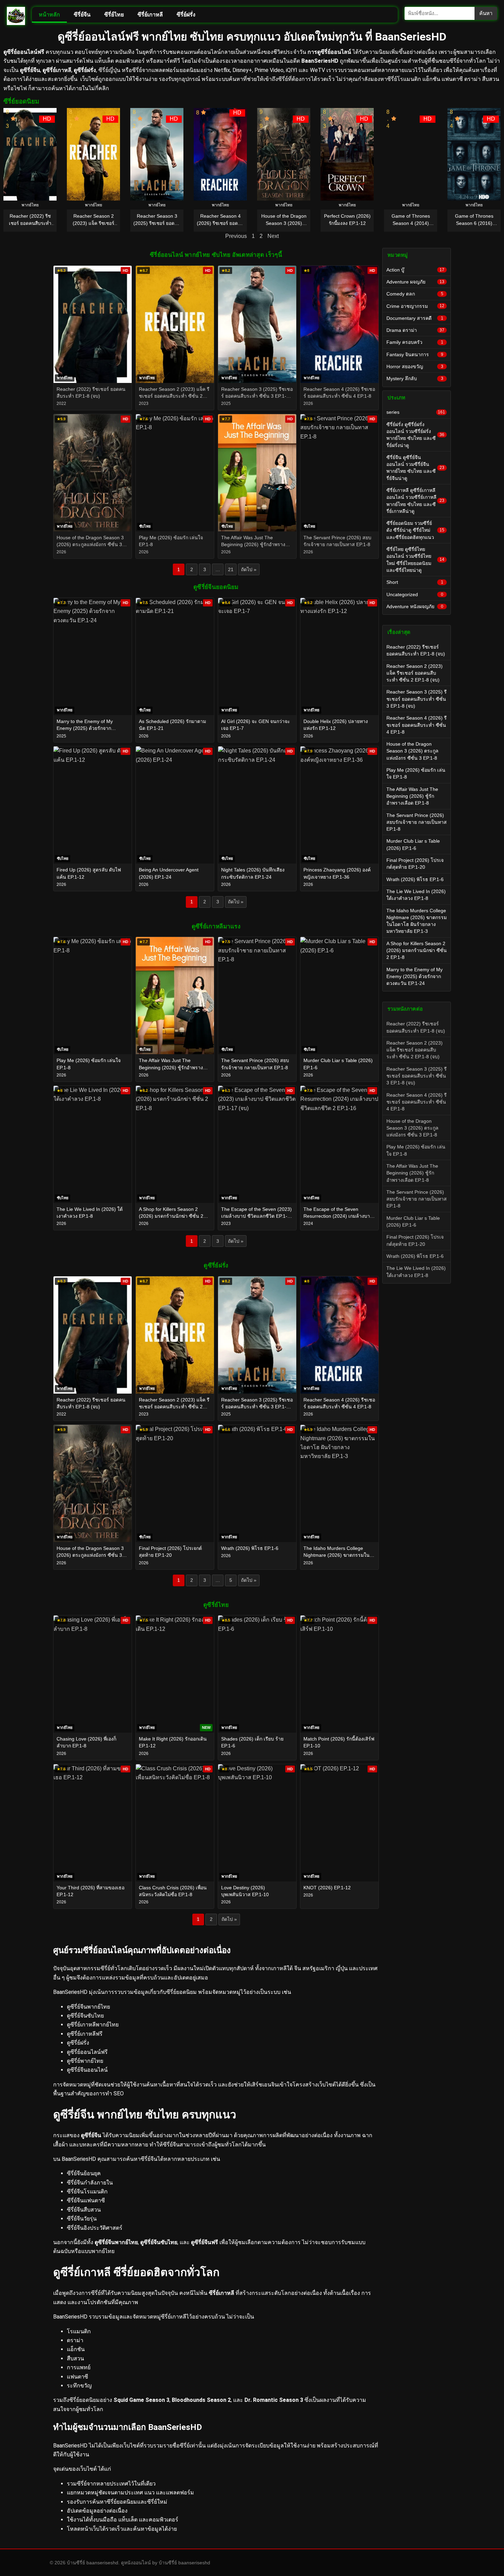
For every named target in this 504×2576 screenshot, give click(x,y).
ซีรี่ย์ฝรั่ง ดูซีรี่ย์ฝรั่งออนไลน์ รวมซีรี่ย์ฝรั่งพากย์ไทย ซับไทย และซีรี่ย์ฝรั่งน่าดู (415, 435)
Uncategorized (415, 594)
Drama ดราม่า (415, 330)
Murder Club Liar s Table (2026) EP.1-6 (413, 844)
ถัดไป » (249, 569)
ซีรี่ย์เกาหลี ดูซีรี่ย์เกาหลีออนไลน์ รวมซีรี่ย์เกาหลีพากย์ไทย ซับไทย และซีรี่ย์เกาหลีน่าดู (415, 501)
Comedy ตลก (415, 294)
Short (415, 582)
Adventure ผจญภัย (415, 282)
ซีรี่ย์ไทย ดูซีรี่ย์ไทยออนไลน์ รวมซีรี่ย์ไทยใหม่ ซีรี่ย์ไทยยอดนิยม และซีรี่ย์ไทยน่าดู (415, 560)
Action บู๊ (415, 270)
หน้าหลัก (49, 15)
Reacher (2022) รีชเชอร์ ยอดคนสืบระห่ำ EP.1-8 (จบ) (416, 650)
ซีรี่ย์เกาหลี (150, 15)
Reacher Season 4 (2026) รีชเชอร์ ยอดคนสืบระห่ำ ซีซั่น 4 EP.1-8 (417, 725)
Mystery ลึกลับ (415, 378)
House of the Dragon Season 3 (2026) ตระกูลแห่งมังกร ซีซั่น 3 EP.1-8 (412, 751)
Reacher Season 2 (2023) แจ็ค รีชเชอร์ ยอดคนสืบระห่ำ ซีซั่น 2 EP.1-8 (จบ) (415, 673)
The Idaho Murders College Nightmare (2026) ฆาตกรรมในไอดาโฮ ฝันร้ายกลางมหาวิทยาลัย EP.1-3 (417, 921)
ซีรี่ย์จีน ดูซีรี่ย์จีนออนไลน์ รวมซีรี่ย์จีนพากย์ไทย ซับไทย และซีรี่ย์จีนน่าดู (415, 468)
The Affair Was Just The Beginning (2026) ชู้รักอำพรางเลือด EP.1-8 (412, 796)
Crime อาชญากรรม (415, 306)
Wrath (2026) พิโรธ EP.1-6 (415, 879)
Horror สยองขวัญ (415, 366)
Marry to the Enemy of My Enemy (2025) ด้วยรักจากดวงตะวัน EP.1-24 (415, 977)
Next (273, 236)
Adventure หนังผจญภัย (415, 606)
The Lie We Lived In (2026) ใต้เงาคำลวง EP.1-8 (416, 895)
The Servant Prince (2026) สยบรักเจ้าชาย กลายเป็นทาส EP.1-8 (417, 822)
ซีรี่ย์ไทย (114, 15)
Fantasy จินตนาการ (415, 354)
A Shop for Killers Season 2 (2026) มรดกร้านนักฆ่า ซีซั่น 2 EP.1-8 (417, 950)
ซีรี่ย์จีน (82, 15)
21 (231, 569)
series (416, 412)
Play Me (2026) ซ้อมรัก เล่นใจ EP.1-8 (416, 773)
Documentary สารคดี (415, 318)
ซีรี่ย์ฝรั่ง (186, 15)
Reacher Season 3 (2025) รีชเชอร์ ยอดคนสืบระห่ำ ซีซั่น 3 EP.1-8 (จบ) (417, 699)
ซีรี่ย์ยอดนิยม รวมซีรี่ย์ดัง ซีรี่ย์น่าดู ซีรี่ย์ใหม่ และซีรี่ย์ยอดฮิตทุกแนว (415, 530)
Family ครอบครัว (415, 342)
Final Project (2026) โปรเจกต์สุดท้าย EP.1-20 (415, 864)
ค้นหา (486, 13)
